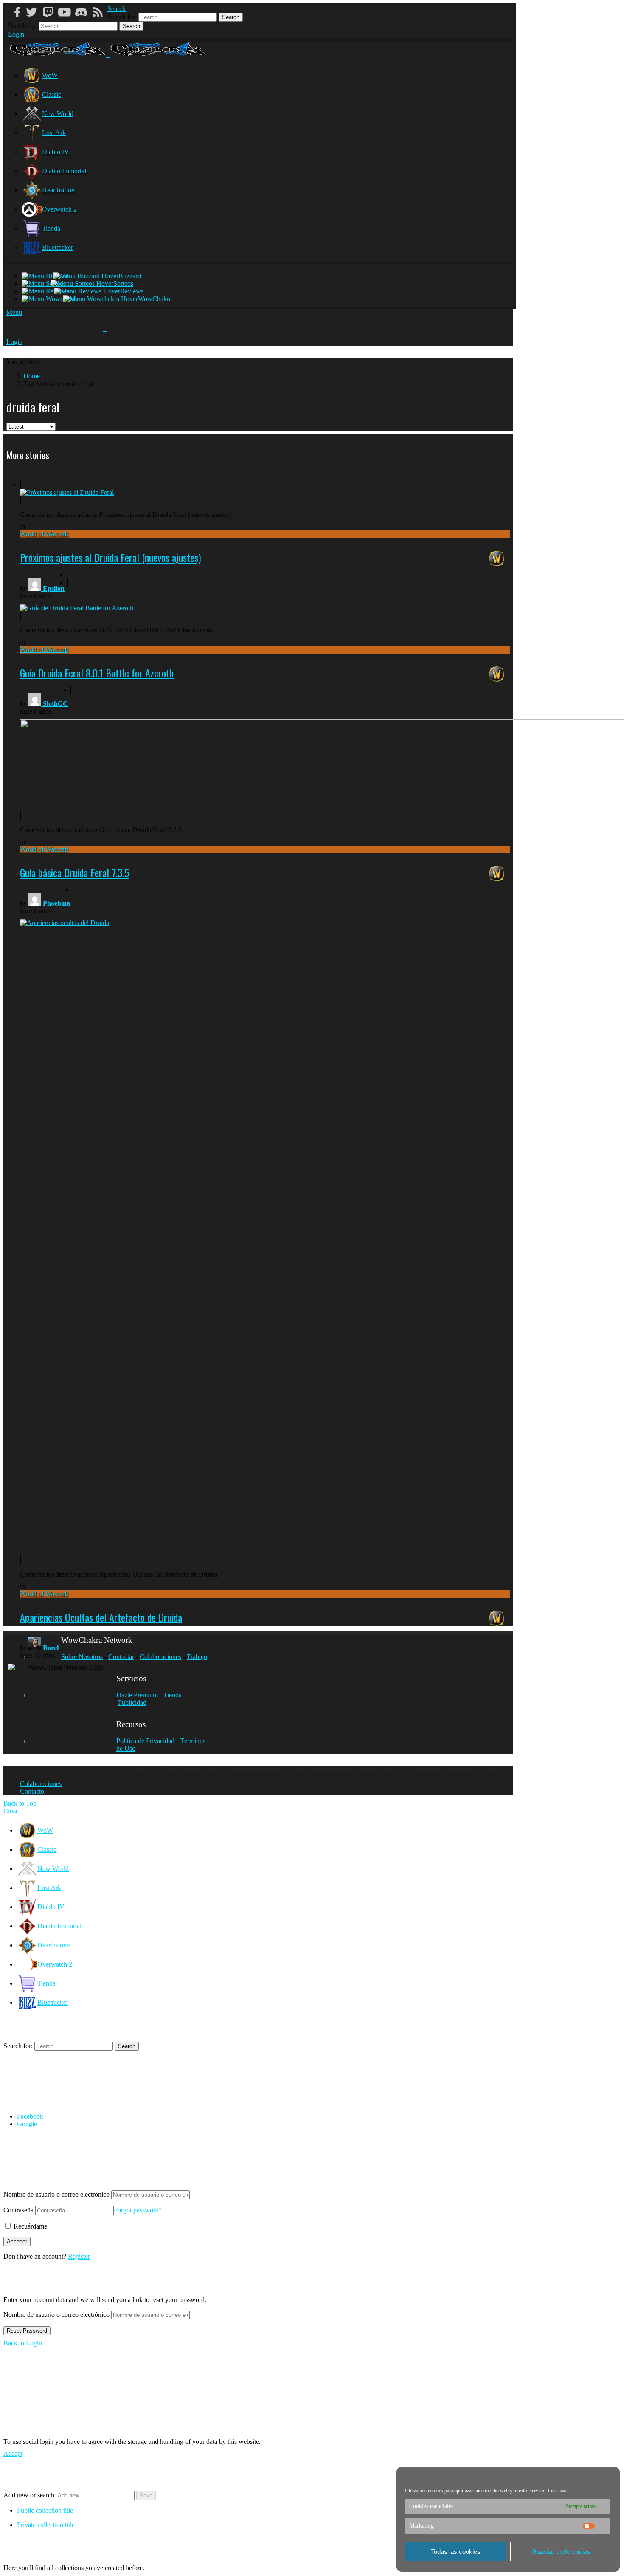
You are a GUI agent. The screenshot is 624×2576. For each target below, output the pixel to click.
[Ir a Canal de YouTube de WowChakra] (67, 12)
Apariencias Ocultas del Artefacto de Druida (101, 1617)
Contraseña (18, 2210)
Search (231, 17)
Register (79, 2256)
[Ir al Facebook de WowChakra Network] (18, 12)
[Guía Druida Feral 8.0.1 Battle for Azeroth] (77, 599)
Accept (13, 2453)
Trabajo (197, 1657)
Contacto (32, 1791)
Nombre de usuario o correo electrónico (56, 2194)
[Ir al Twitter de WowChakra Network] (34, 12)
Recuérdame (30, 2226)
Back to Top (20, 1803)
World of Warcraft (44, 534)
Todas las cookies (456, 2552)
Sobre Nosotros (82, 1657)
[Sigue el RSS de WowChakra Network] (101, 12)
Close (11, 1811)
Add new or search (30, 2495)
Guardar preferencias (561, 2552)
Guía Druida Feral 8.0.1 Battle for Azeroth (97, 673)
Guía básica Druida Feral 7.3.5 (74, 872)
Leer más (557, 2491)
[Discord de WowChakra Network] (84, 12)
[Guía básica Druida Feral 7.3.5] (265, 753)
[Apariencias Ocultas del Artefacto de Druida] (265, 1225)
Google (27, 2124)
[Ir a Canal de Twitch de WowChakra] (51, 12)
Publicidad (132, 1703)
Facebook (30, 2116)
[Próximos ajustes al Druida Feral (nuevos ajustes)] (67, 492)
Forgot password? (138, 2210)
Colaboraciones (160, 1657)
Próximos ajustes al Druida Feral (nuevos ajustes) (110, 557)
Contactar (121, 1657)
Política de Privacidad (145, 1741)
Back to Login (23, 2343)
